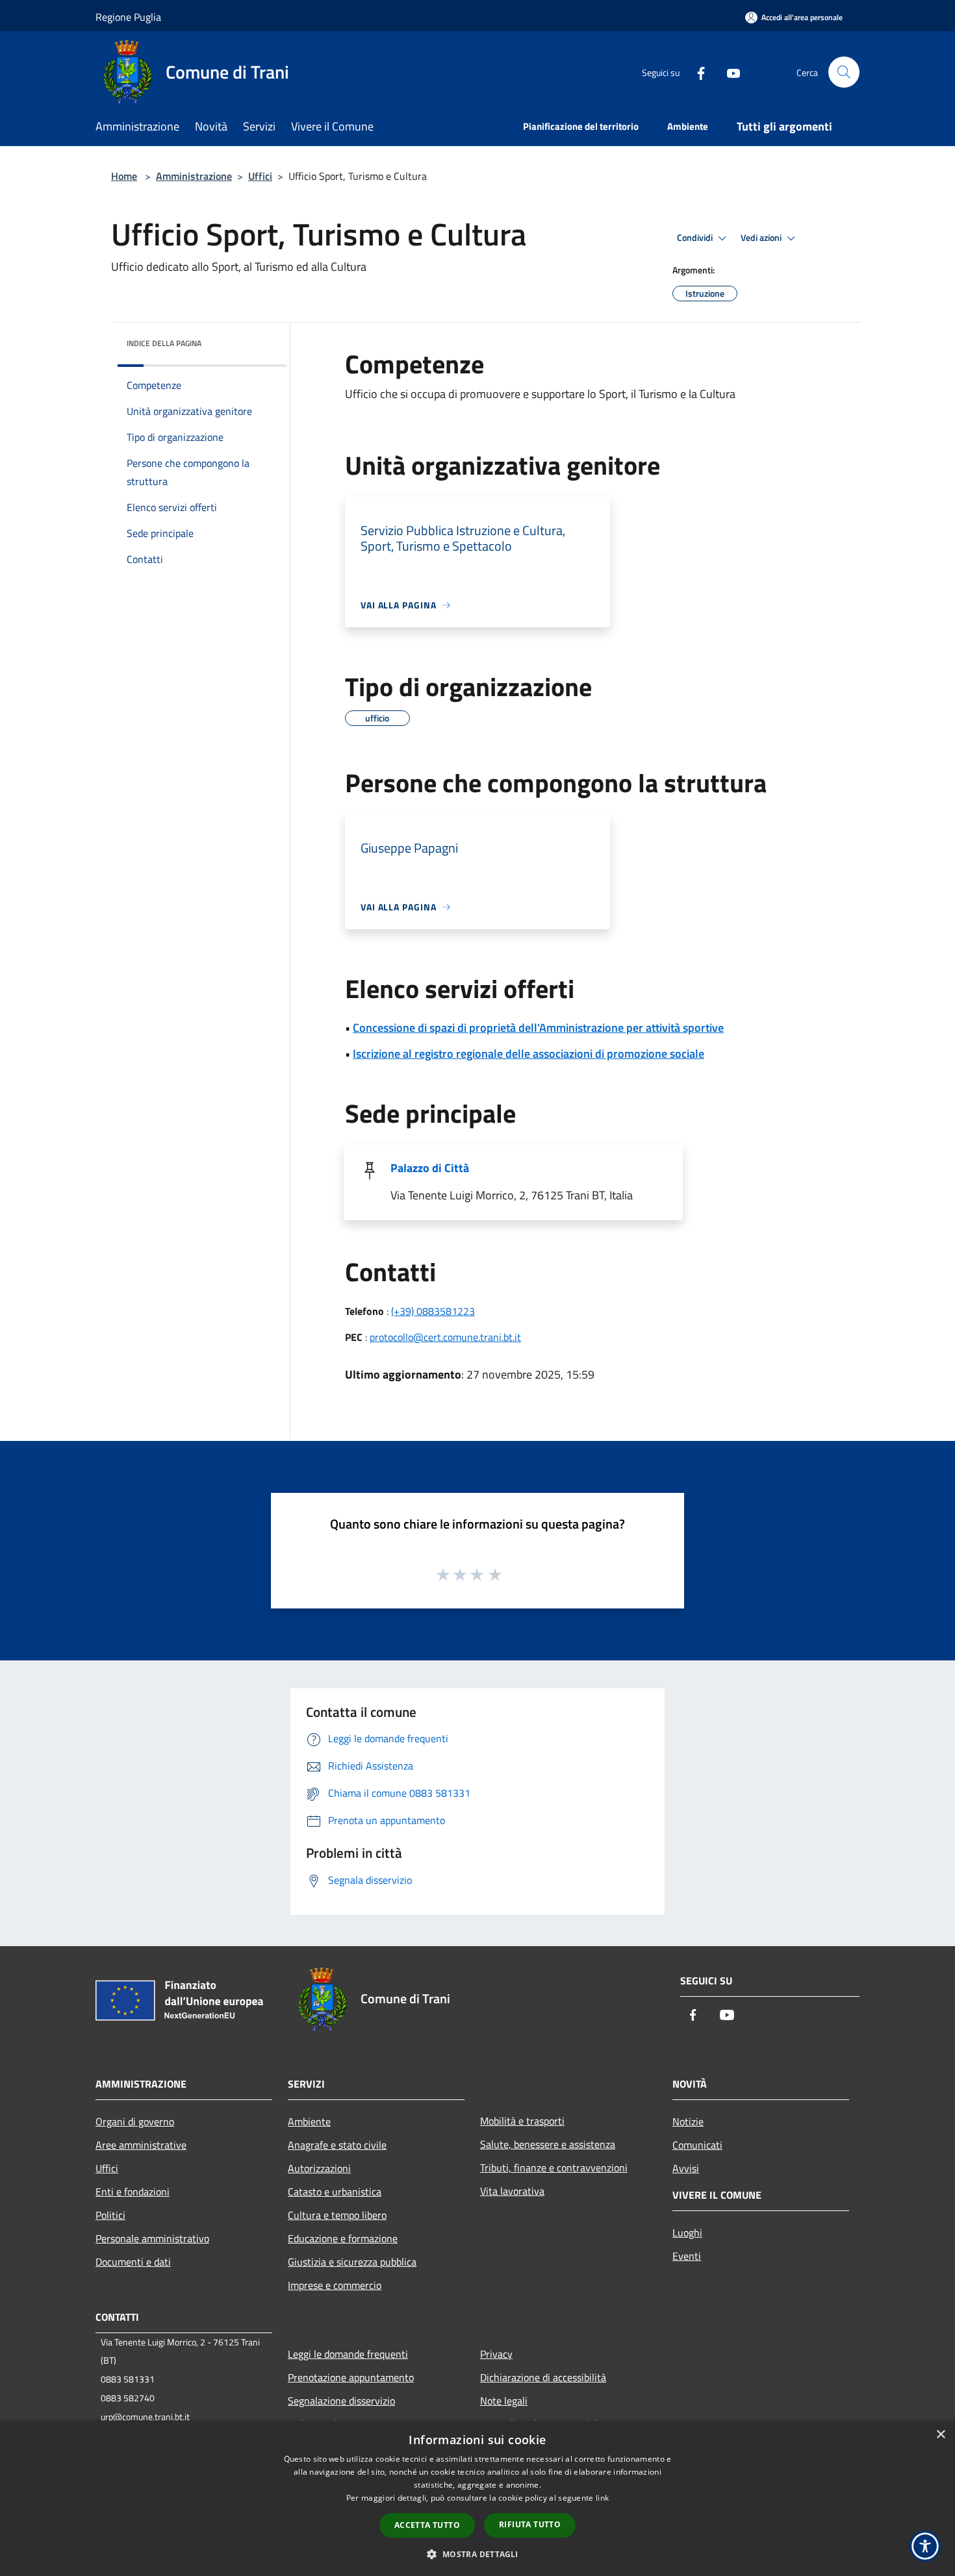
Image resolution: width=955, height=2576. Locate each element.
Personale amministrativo (152, 2238)
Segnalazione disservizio (341, 2401)
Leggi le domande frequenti (348, 2354)
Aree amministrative (141, 2145)
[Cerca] (844, 72)
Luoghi (687, 2232)
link (602, 2498)
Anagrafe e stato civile (337, 2145)
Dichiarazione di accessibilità (543, 2377)
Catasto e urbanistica (335, 2192)
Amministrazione (194, 176)
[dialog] (478, 2498)
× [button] (940, 2435)
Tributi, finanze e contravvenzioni (554, 2168)
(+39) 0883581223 (433, 1311)
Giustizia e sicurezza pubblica (352, 2262)
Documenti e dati (133, 2262)
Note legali (504, 2401)
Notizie (688, 2121)
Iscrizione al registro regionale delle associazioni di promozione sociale (528, 1054)
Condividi (696, 238)
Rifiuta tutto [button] (530, 2524)
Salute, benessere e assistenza (548, 2144)
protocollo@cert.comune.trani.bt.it (445, 1337)
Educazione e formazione (343, 2238)
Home (124, 176)
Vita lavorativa (512, 2191)
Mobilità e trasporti (522, 2121)
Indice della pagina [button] (164, 343)
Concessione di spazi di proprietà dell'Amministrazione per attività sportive (538, 1028)
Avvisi (686, 2168)
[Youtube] (728, 72)
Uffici (260, 176)
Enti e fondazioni (133, 2192)
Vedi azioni (762, 238)
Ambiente (309, 2121)
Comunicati (697, 2145)
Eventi (687, 2256)
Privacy (496, 2354)
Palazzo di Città (430, 1168)
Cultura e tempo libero (337, 2215)
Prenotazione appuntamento (351, 2377)
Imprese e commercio (335, 2285)
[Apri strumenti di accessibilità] (925, 2546)
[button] (477, 2554)
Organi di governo (135, 2121)
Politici (110, 2215)
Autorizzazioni (319, 2168)
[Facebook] (696, 72)
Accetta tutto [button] (427, 2525)
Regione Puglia (128, 17)
